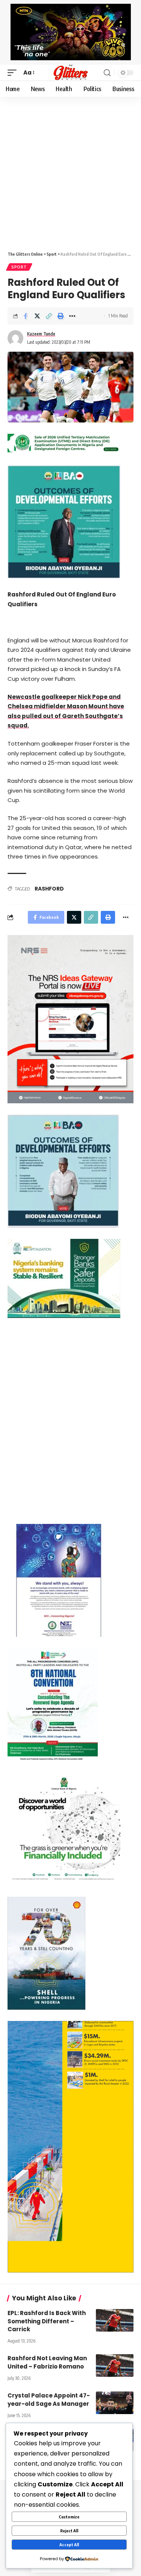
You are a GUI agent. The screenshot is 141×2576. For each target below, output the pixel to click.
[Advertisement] (70, 171)
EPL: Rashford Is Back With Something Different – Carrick (47, 2321)
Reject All (69, 2531)
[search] (107, 73)
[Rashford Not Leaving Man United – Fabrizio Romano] (115, 2366)
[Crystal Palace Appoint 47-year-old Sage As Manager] (115, 2403)
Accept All (69, 2545)
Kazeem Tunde (41, 334)
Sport (19, 267)
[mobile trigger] (14, 73)
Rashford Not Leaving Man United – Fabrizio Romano (47, 2362)
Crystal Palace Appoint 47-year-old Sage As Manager (49, 2400)
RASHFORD (49, 889)
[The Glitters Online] (71, 73)
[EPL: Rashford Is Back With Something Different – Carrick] (115, 2320)
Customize (69, 2517)
